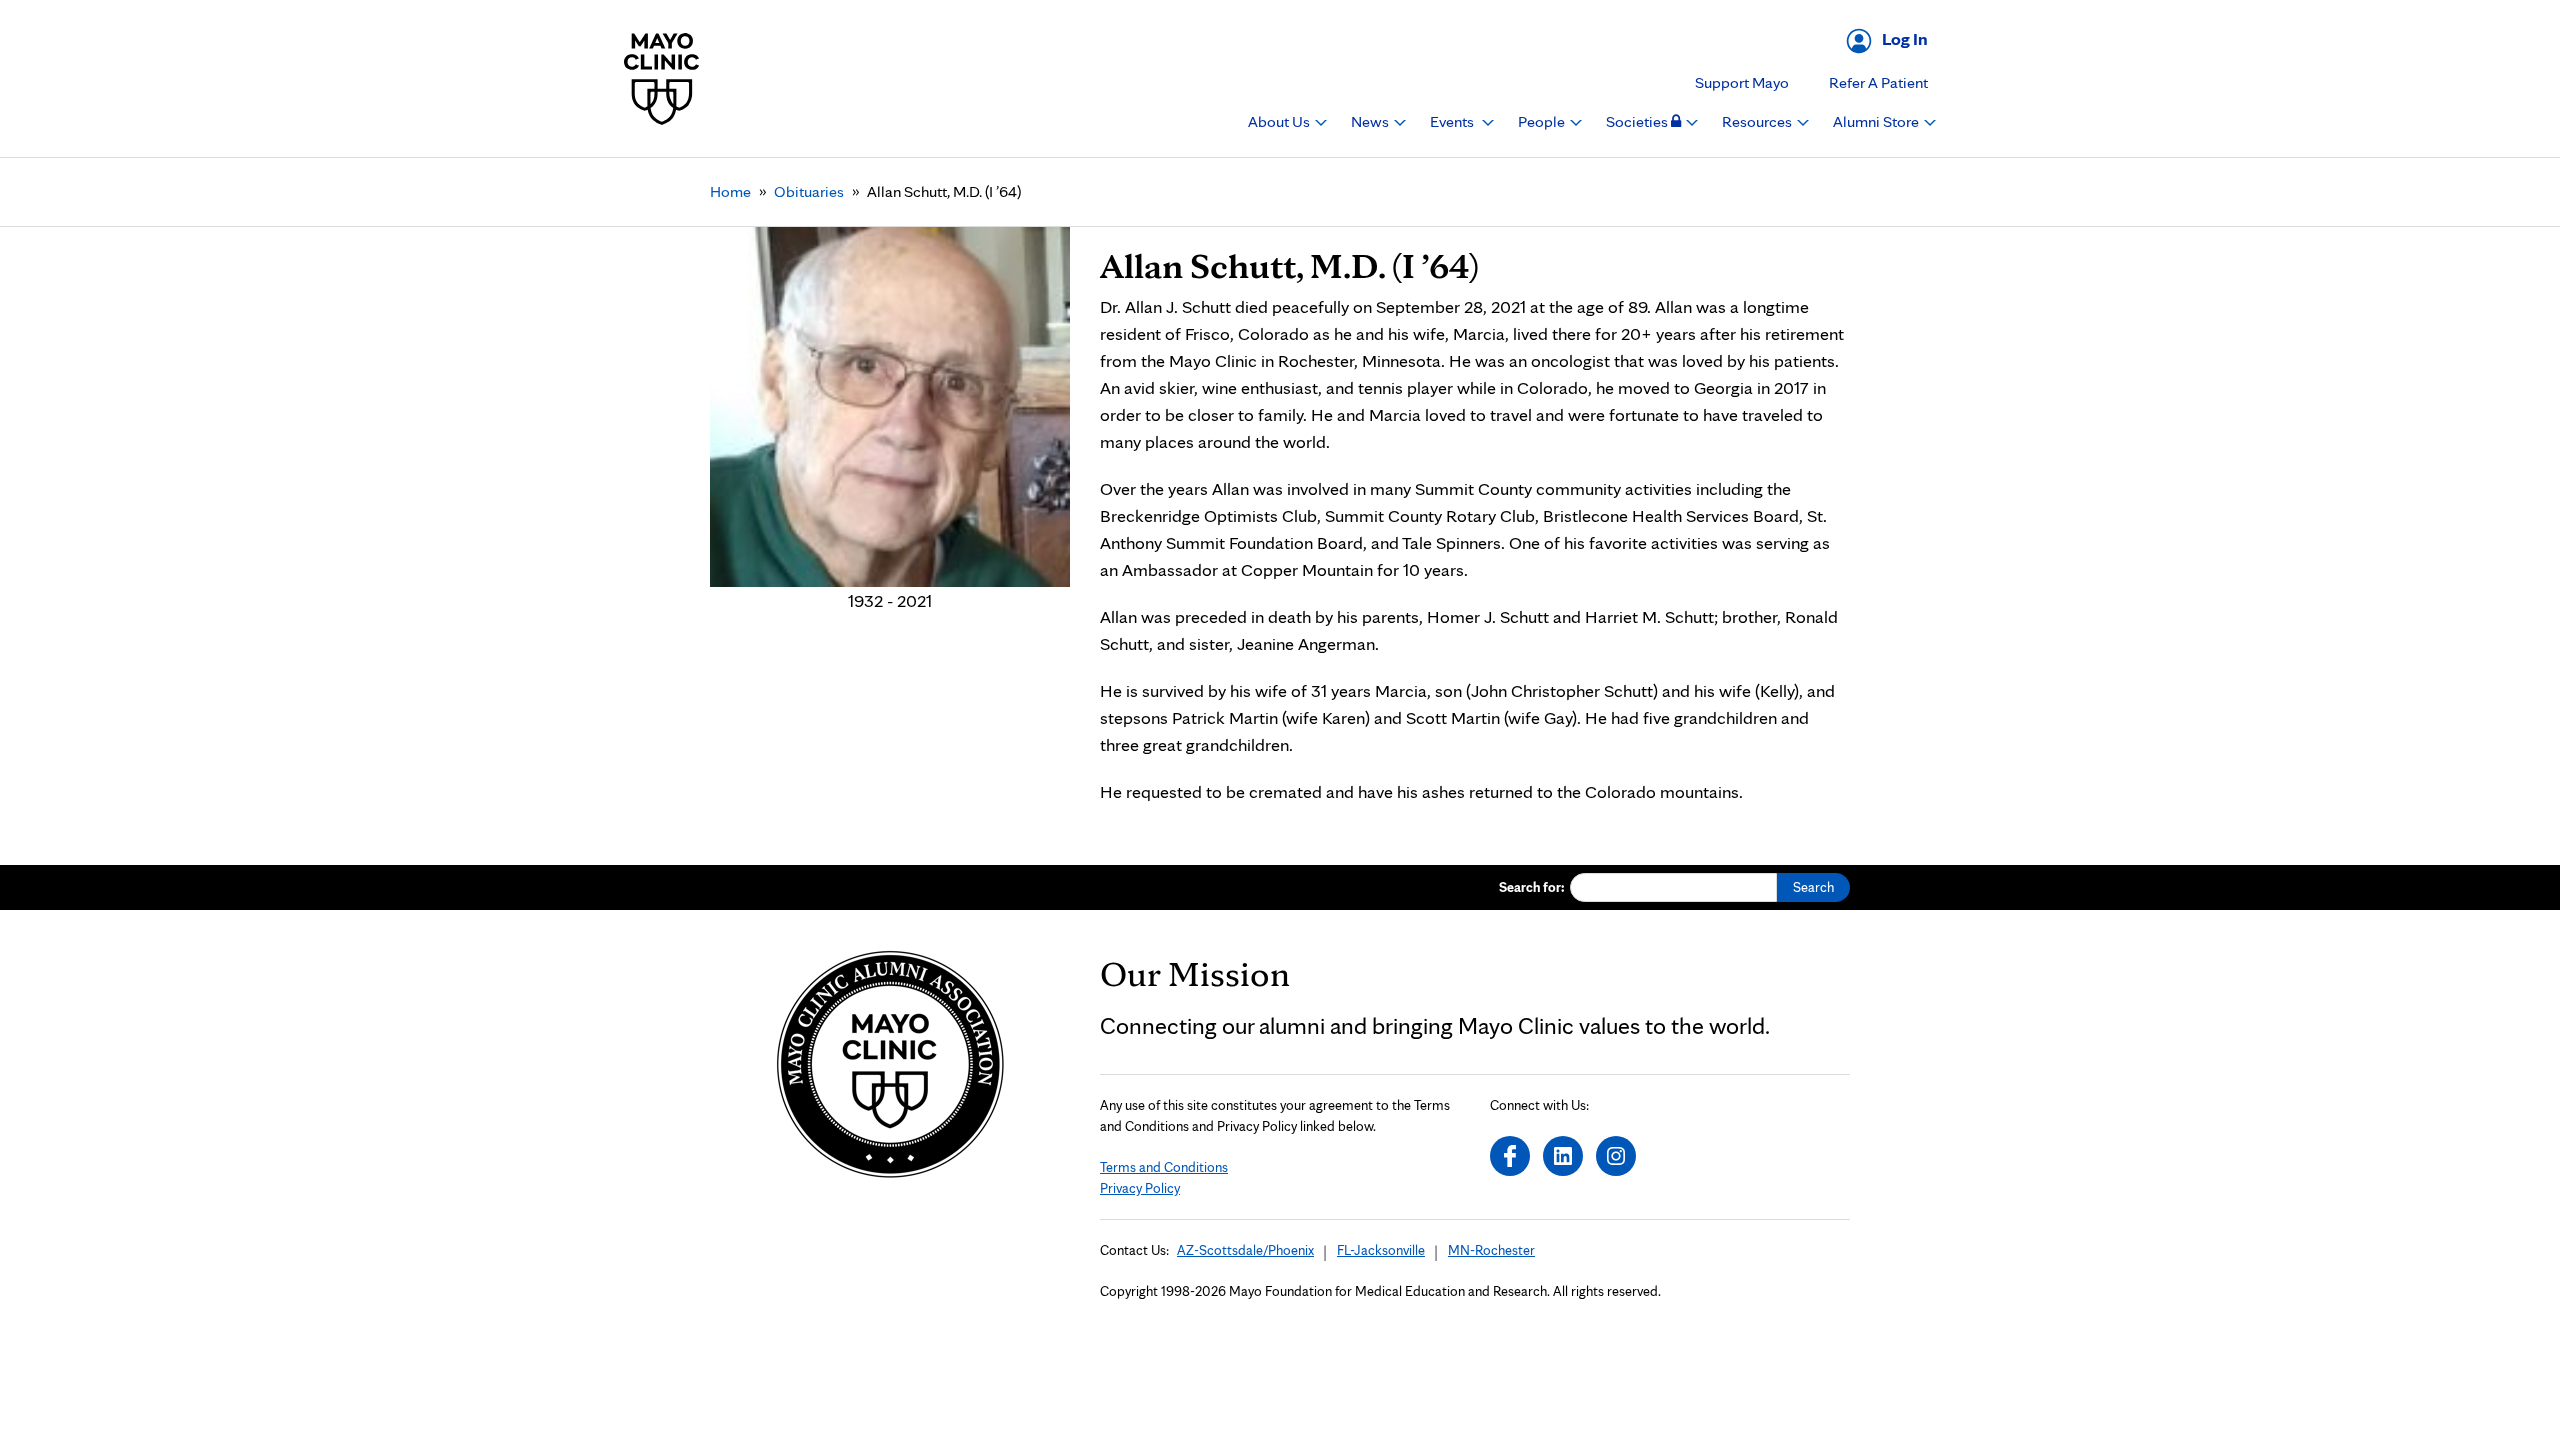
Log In (1905, 38)
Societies (1638, 121)
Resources (1758, 121)
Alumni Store (1877, 121)
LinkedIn (1563, 1156)
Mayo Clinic (662, 78)
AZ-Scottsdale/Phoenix (1245, 1250)
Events (1453, 121)
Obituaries (809, 191)
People (1543, 121)
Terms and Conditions (1164, 1167)
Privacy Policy (1140, 1188)
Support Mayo (1742, 82)
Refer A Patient (1878, 82)
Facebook (1510, 1156)
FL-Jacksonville (1381, 1250)
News (1371, 121)
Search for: (1532, 887)
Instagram (1616, 1156)
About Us (1280, 121)
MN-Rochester (1491, 1250)
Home (730, 191)
